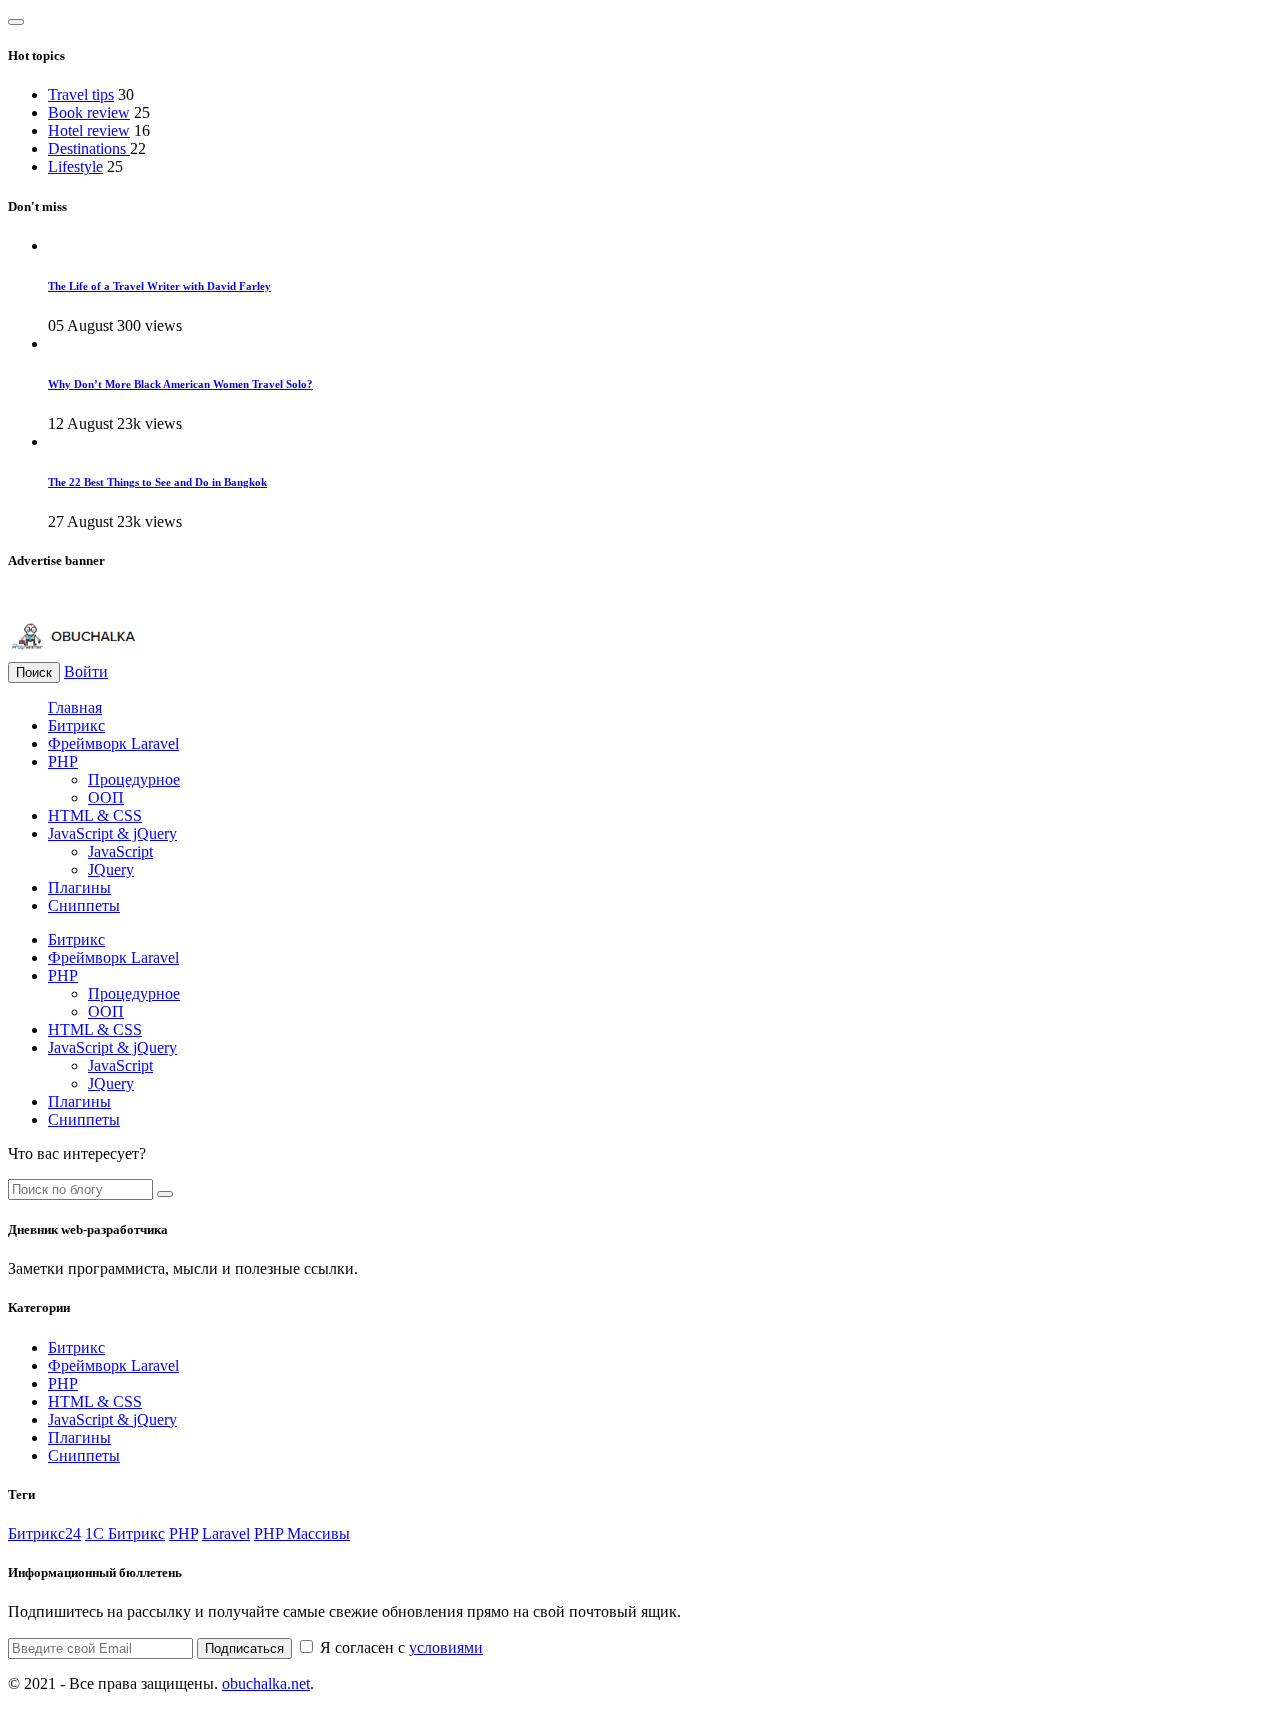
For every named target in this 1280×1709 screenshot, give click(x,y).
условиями (446, 1647)
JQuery (111, 869)
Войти (86, 671)
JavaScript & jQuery (112, 833)
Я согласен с (399, 1647)
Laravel (226, 1533)
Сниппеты (84, 905)
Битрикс (76, 725)
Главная (75, 707)
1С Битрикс (125, 1533)
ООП (106, 797)
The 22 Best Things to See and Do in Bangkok (157, 482)
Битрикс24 (44, 1533)
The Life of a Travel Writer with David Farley (159, 286)
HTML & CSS (95, 815)
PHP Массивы (302, 1533)
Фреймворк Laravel (113, 743)
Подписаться (244, 1648)
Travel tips (81, 94)
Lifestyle (75, 166)
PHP (63, 761)
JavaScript (120, 851)
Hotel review (89, 130)
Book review (89, 112)
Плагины (79, 887)
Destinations (89, 148)
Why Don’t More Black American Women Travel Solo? (180, 384)
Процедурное (134, 779)
